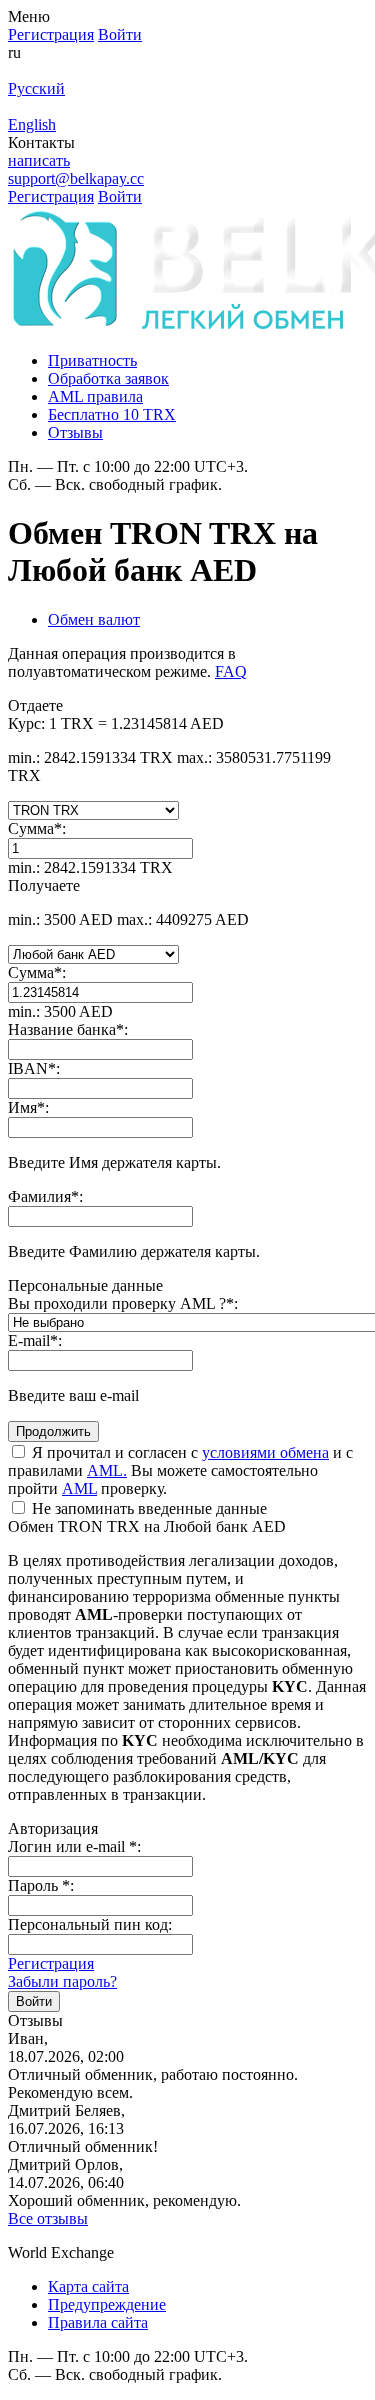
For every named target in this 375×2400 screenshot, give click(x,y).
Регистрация (51, 1963)
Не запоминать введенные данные (147, 1508)
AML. (107, 1470)
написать (39, 160)
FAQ (231, 671)
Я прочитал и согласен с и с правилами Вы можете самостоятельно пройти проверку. (180, 1470)
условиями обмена (265, 1452)
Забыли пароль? (62, 1981)
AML (79, 1488)
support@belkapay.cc (76, 178)
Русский (36, 88)
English (32, 124)
